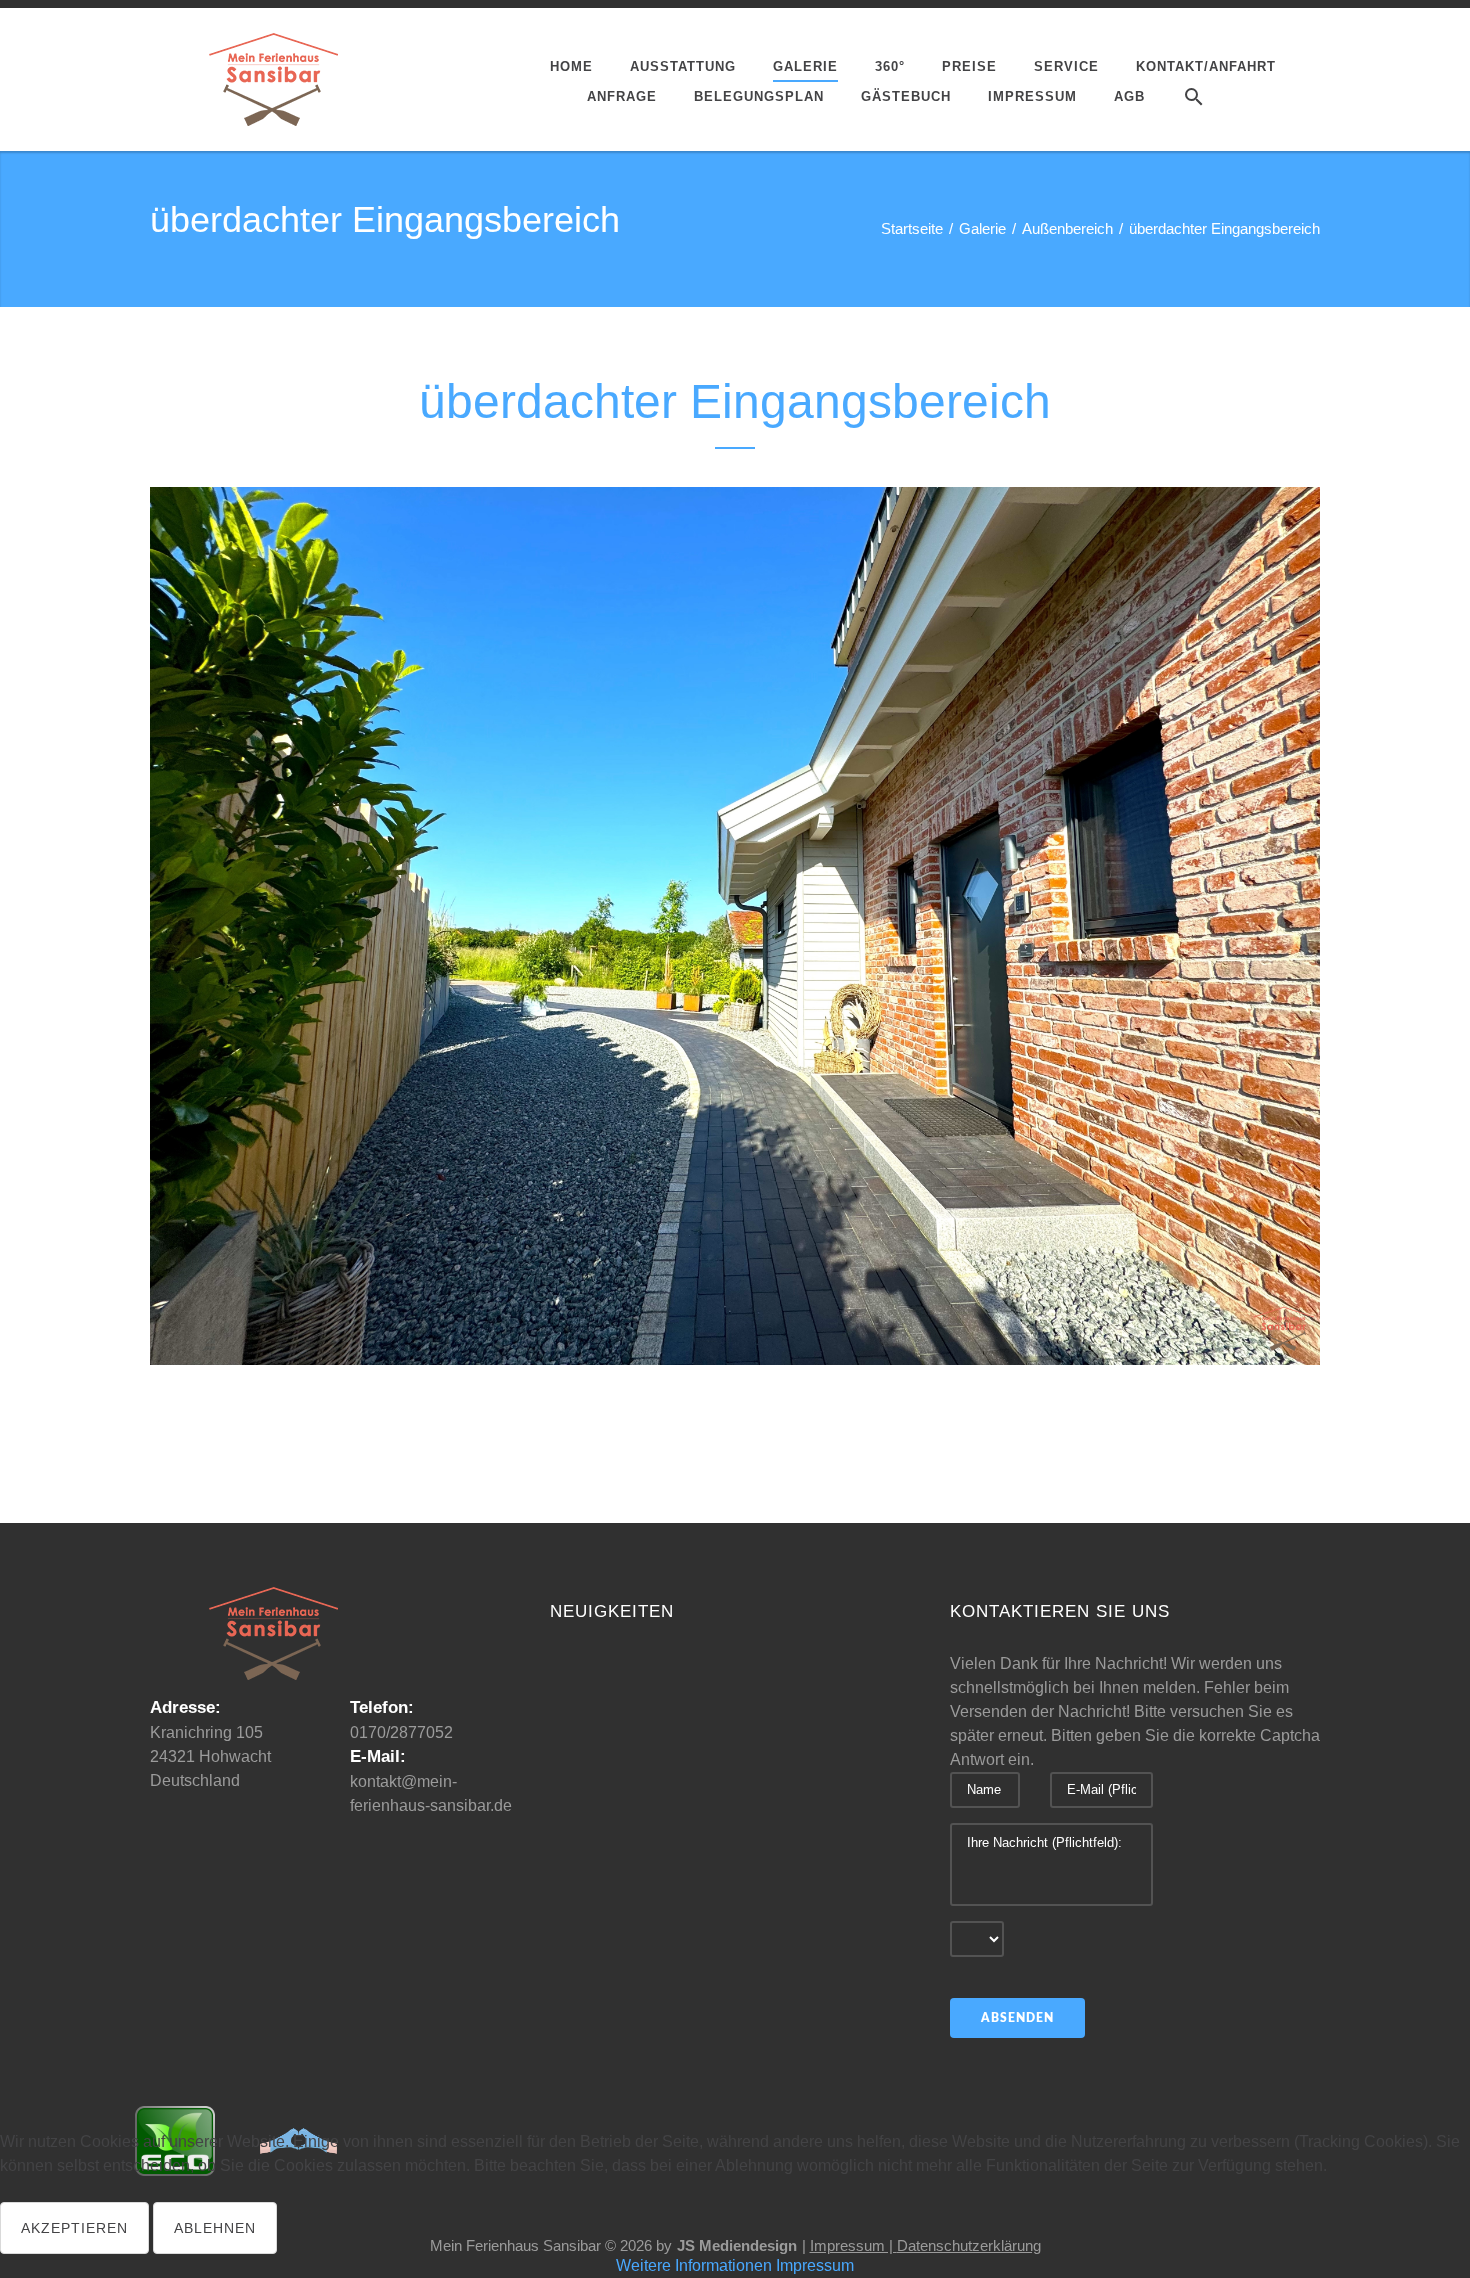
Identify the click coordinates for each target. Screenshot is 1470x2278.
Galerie (982, 228)
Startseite (912, 228)
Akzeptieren (74, 2228)
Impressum (815, 2265)
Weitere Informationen (694, 2265)
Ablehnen (215, 2228)
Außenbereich (1067, 228)
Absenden (1017, 2018)
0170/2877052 (401, 1732)
